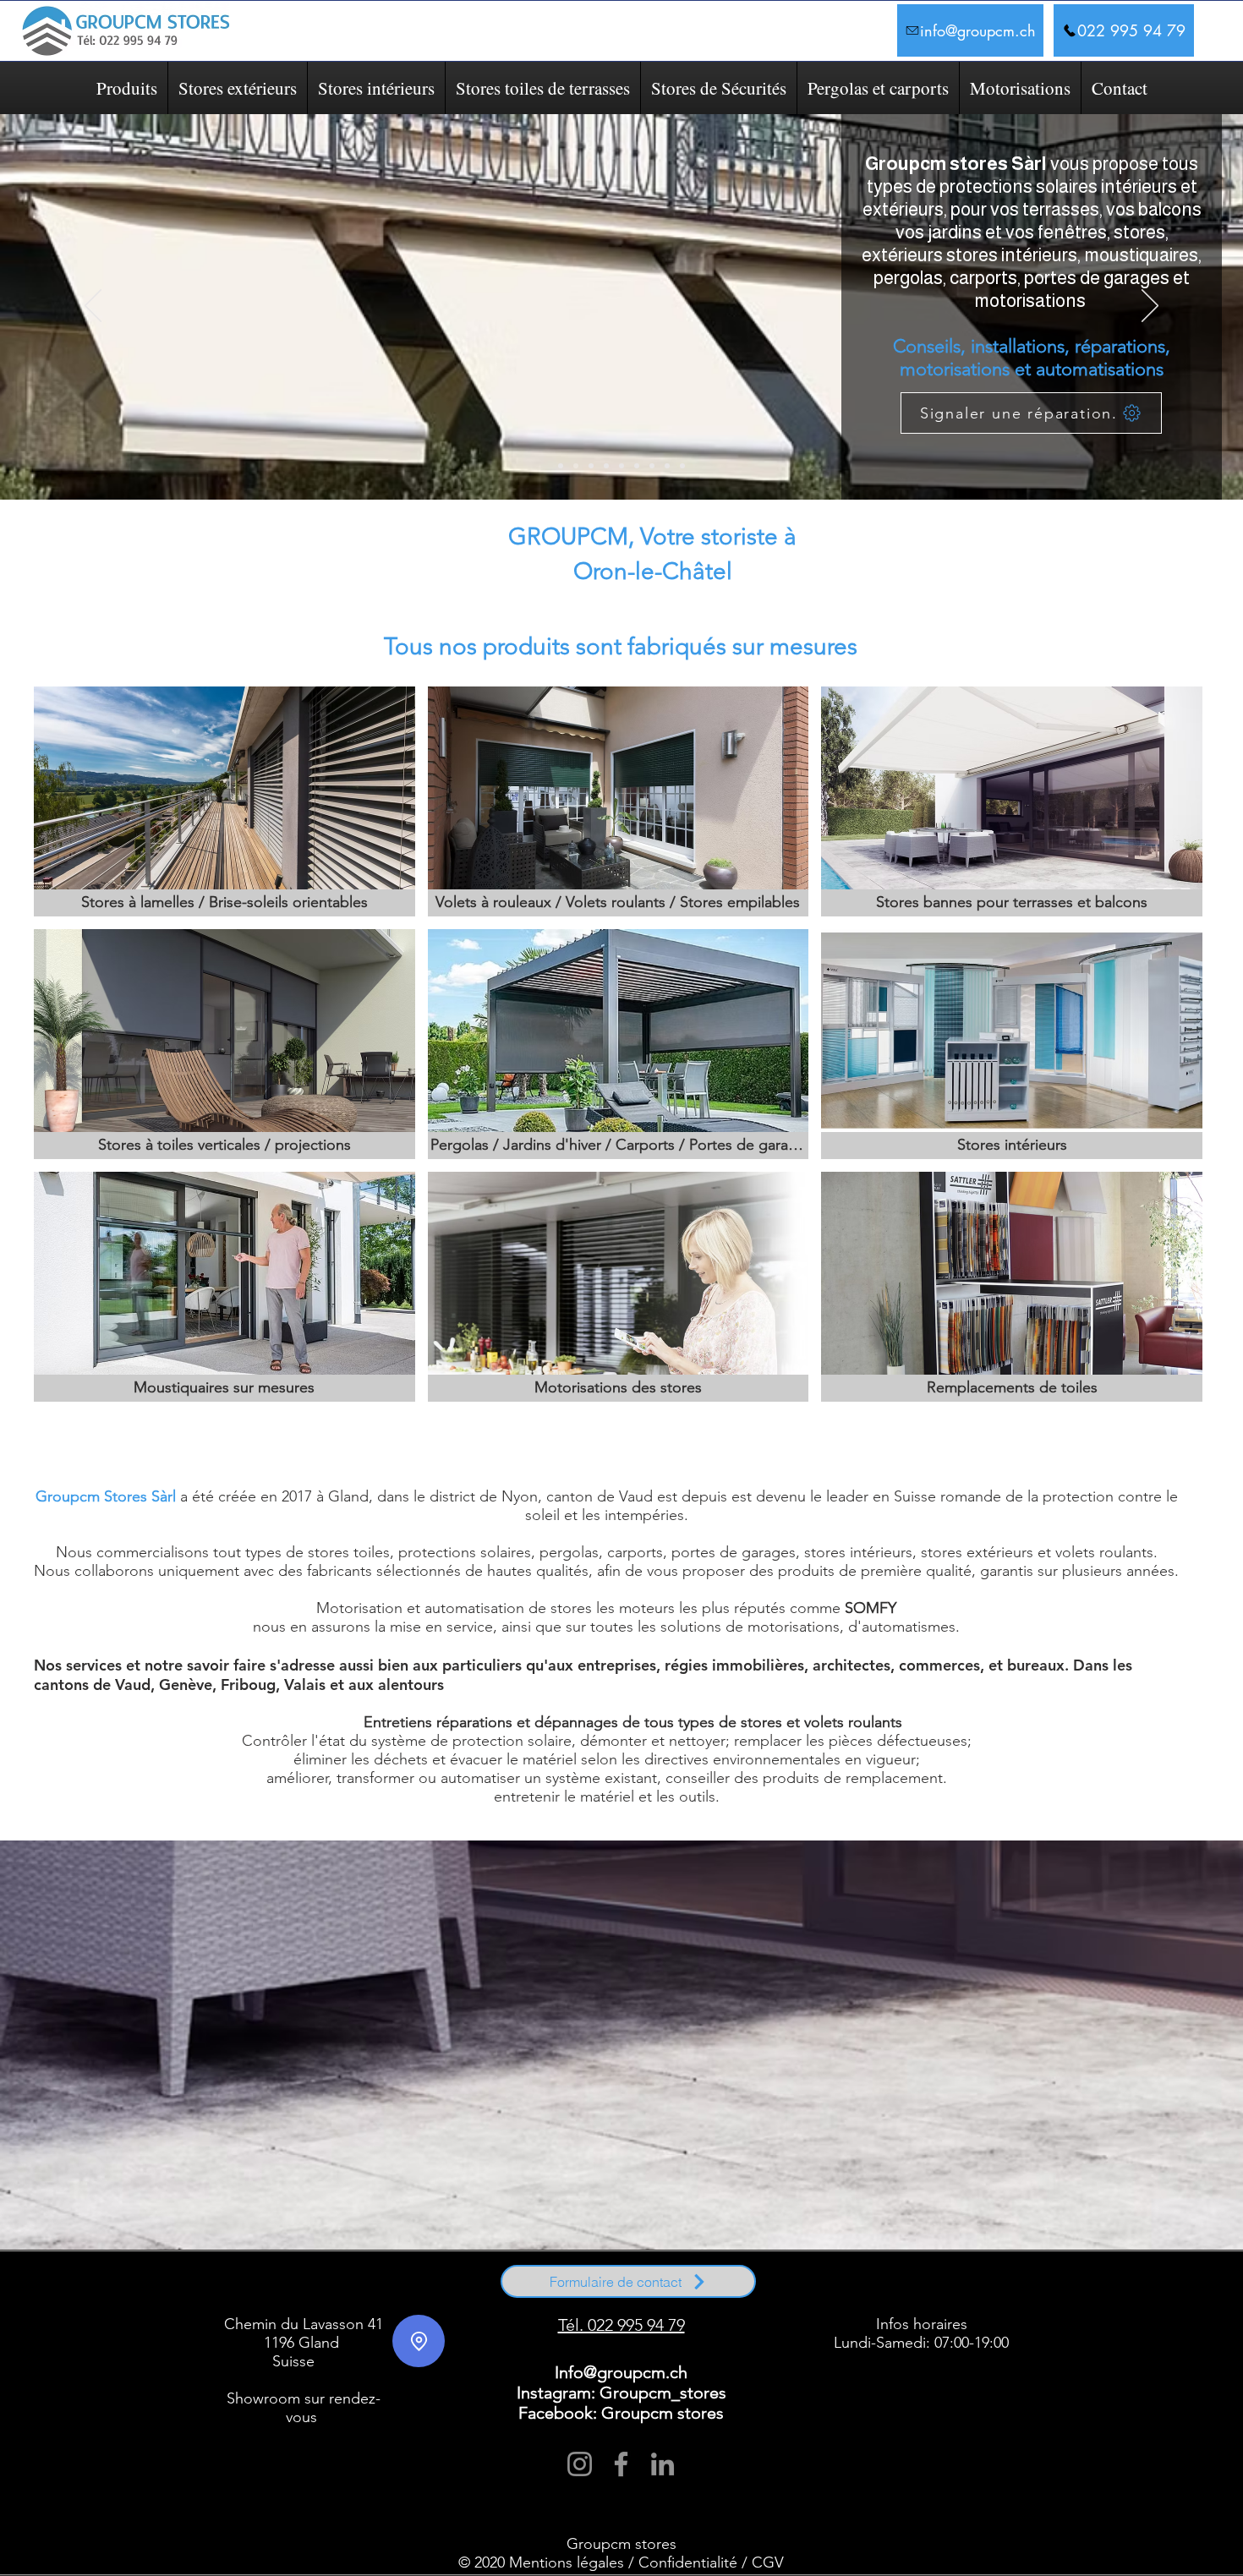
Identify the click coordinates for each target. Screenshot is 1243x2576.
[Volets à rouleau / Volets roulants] (621, 466)
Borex (424, 2284)
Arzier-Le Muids (289, 2284)
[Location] (419, 2341)
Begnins (354, 2284)
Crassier (774, 2284)
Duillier (801, 2284)
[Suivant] (1150, 307)
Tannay (404, 2292)
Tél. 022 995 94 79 (621, 2325)
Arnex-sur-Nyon (238, 2284)
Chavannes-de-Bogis (468, 2284)
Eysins (826, 2284)
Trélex (428, 2292)
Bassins (327, 2284)
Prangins (287, 2292)
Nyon (262, 2292)
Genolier (879, 2284)
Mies (242, 2292)
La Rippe (1007, 2284)
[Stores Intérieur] (652, 466)
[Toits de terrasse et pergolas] (667, 466)
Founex (850, 2284)
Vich (449, 2292)
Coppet (328, 2299)
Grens (980, 2284)
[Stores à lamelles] (591, 466)
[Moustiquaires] (637, 466)
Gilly (683, 2299)
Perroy (554, 2299)
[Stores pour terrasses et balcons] (561, 466)
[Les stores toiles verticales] (606, 466)
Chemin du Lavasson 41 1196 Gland (304, 2333)
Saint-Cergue (325, 2292)
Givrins (934, 2284)
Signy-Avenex (369, 2292)
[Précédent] (93, 307)
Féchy (754, 2299)
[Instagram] (580, 2464)
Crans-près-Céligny (425, 2299)
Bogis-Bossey (390, 2284)
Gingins (907, 2284)
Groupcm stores (621, 2544)
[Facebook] (621, 2464)
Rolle (244, 2299)
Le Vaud (582, 2299)
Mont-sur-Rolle (368, 2299)
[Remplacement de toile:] (682, 466)
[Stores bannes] (576, 466)
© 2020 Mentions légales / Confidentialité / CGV (621, 2562)
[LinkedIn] (663, 2464)
